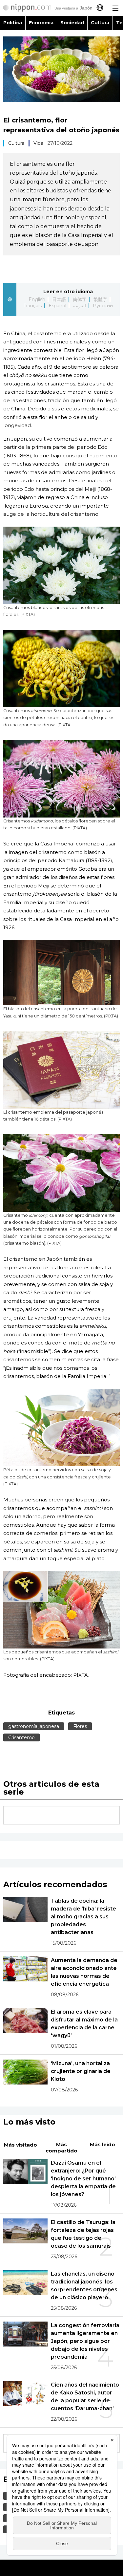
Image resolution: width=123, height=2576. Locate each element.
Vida (38, 143)
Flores (80, 1726)
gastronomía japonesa (34, 1726)
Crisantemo (21, 1737)
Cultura (100, 23)
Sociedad (72, 23)
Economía (41, 23)
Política (13, 23)
